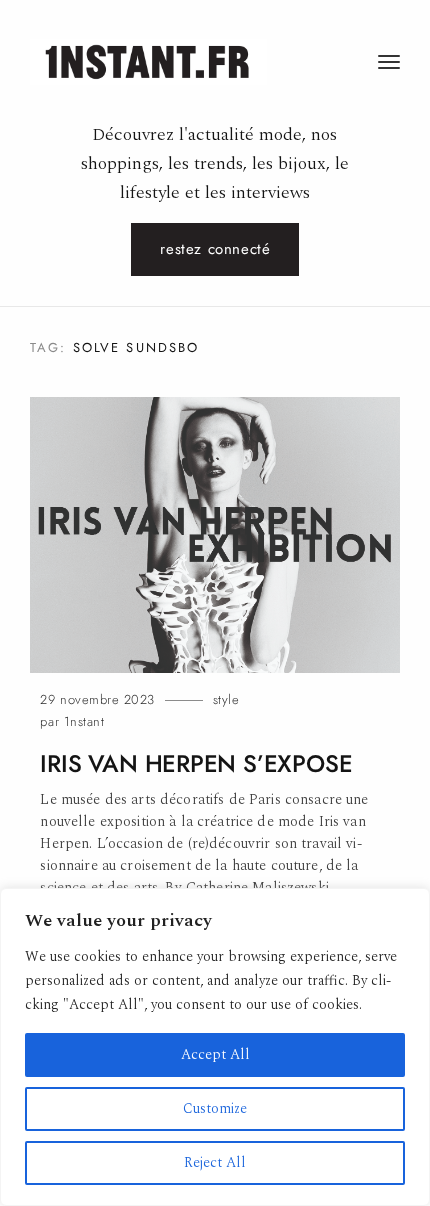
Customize (215, 1108)
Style (226, 699)
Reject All (215, 1162)
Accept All (215, 1054)
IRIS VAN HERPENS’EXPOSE (196, 764)
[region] (215, 1047)
